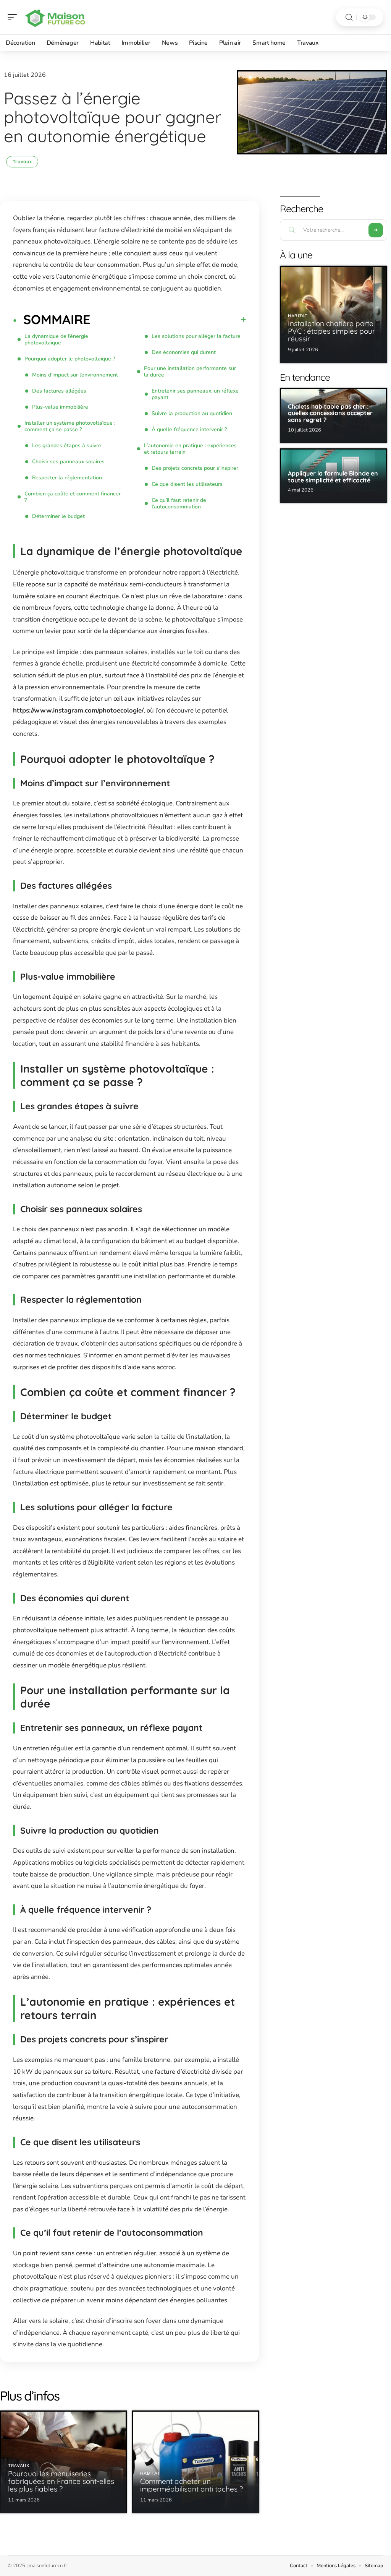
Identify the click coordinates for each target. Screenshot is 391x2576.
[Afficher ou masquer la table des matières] (168, 320)
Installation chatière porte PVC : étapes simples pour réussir (331, 331)
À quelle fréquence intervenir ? (189, 429)
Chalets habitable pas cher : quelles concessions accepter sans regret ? (330, 413)
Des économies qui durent (184, 352)
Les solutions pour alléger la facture (196, 336)
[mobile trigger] (14, 17)
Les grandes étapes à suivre (67, 446)
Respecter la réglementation (67, 478)
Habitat (150, 2473)
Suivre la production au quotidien (192, 413)
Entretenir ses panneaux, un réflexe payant (195, 394)
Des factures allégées (59, 391)
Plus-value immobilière (60, 407)
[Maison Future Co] (55, 17)
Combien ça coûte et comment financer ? (73, 497)
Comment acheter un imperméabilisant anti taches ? (191, 2485)
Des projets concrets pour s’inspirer (195, 468)
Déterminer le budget (58, 516)
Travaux (22, 162)
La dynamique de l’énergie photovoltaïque (56, 339)
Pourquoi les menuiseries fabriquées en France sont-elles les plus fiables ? (61, 2481)
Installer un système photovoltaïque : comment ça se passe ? (70, 426)
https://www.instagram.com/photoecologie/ (78, 710)
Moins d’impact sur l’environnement (75, 375)
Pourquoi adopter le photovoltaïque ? (70, 359)
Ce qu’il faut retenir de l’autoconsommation (179, 503)
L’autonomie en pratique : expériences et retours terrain (190, 449)
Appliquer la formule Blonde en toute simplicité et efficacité (333, 477)
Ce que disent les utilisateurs (187, 484)
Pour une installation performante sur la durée (190, 372)
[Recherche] (349, 17)
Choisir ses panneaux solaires (68, 462)
